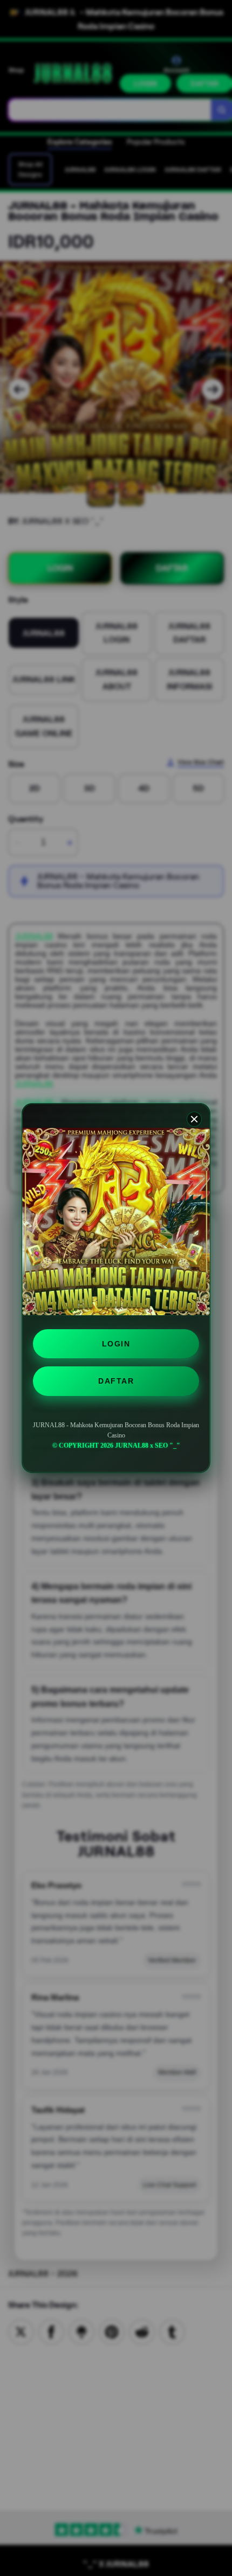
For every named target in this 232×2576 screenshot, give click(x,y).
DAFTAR (116, 1381)
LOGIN (116, 1344)
